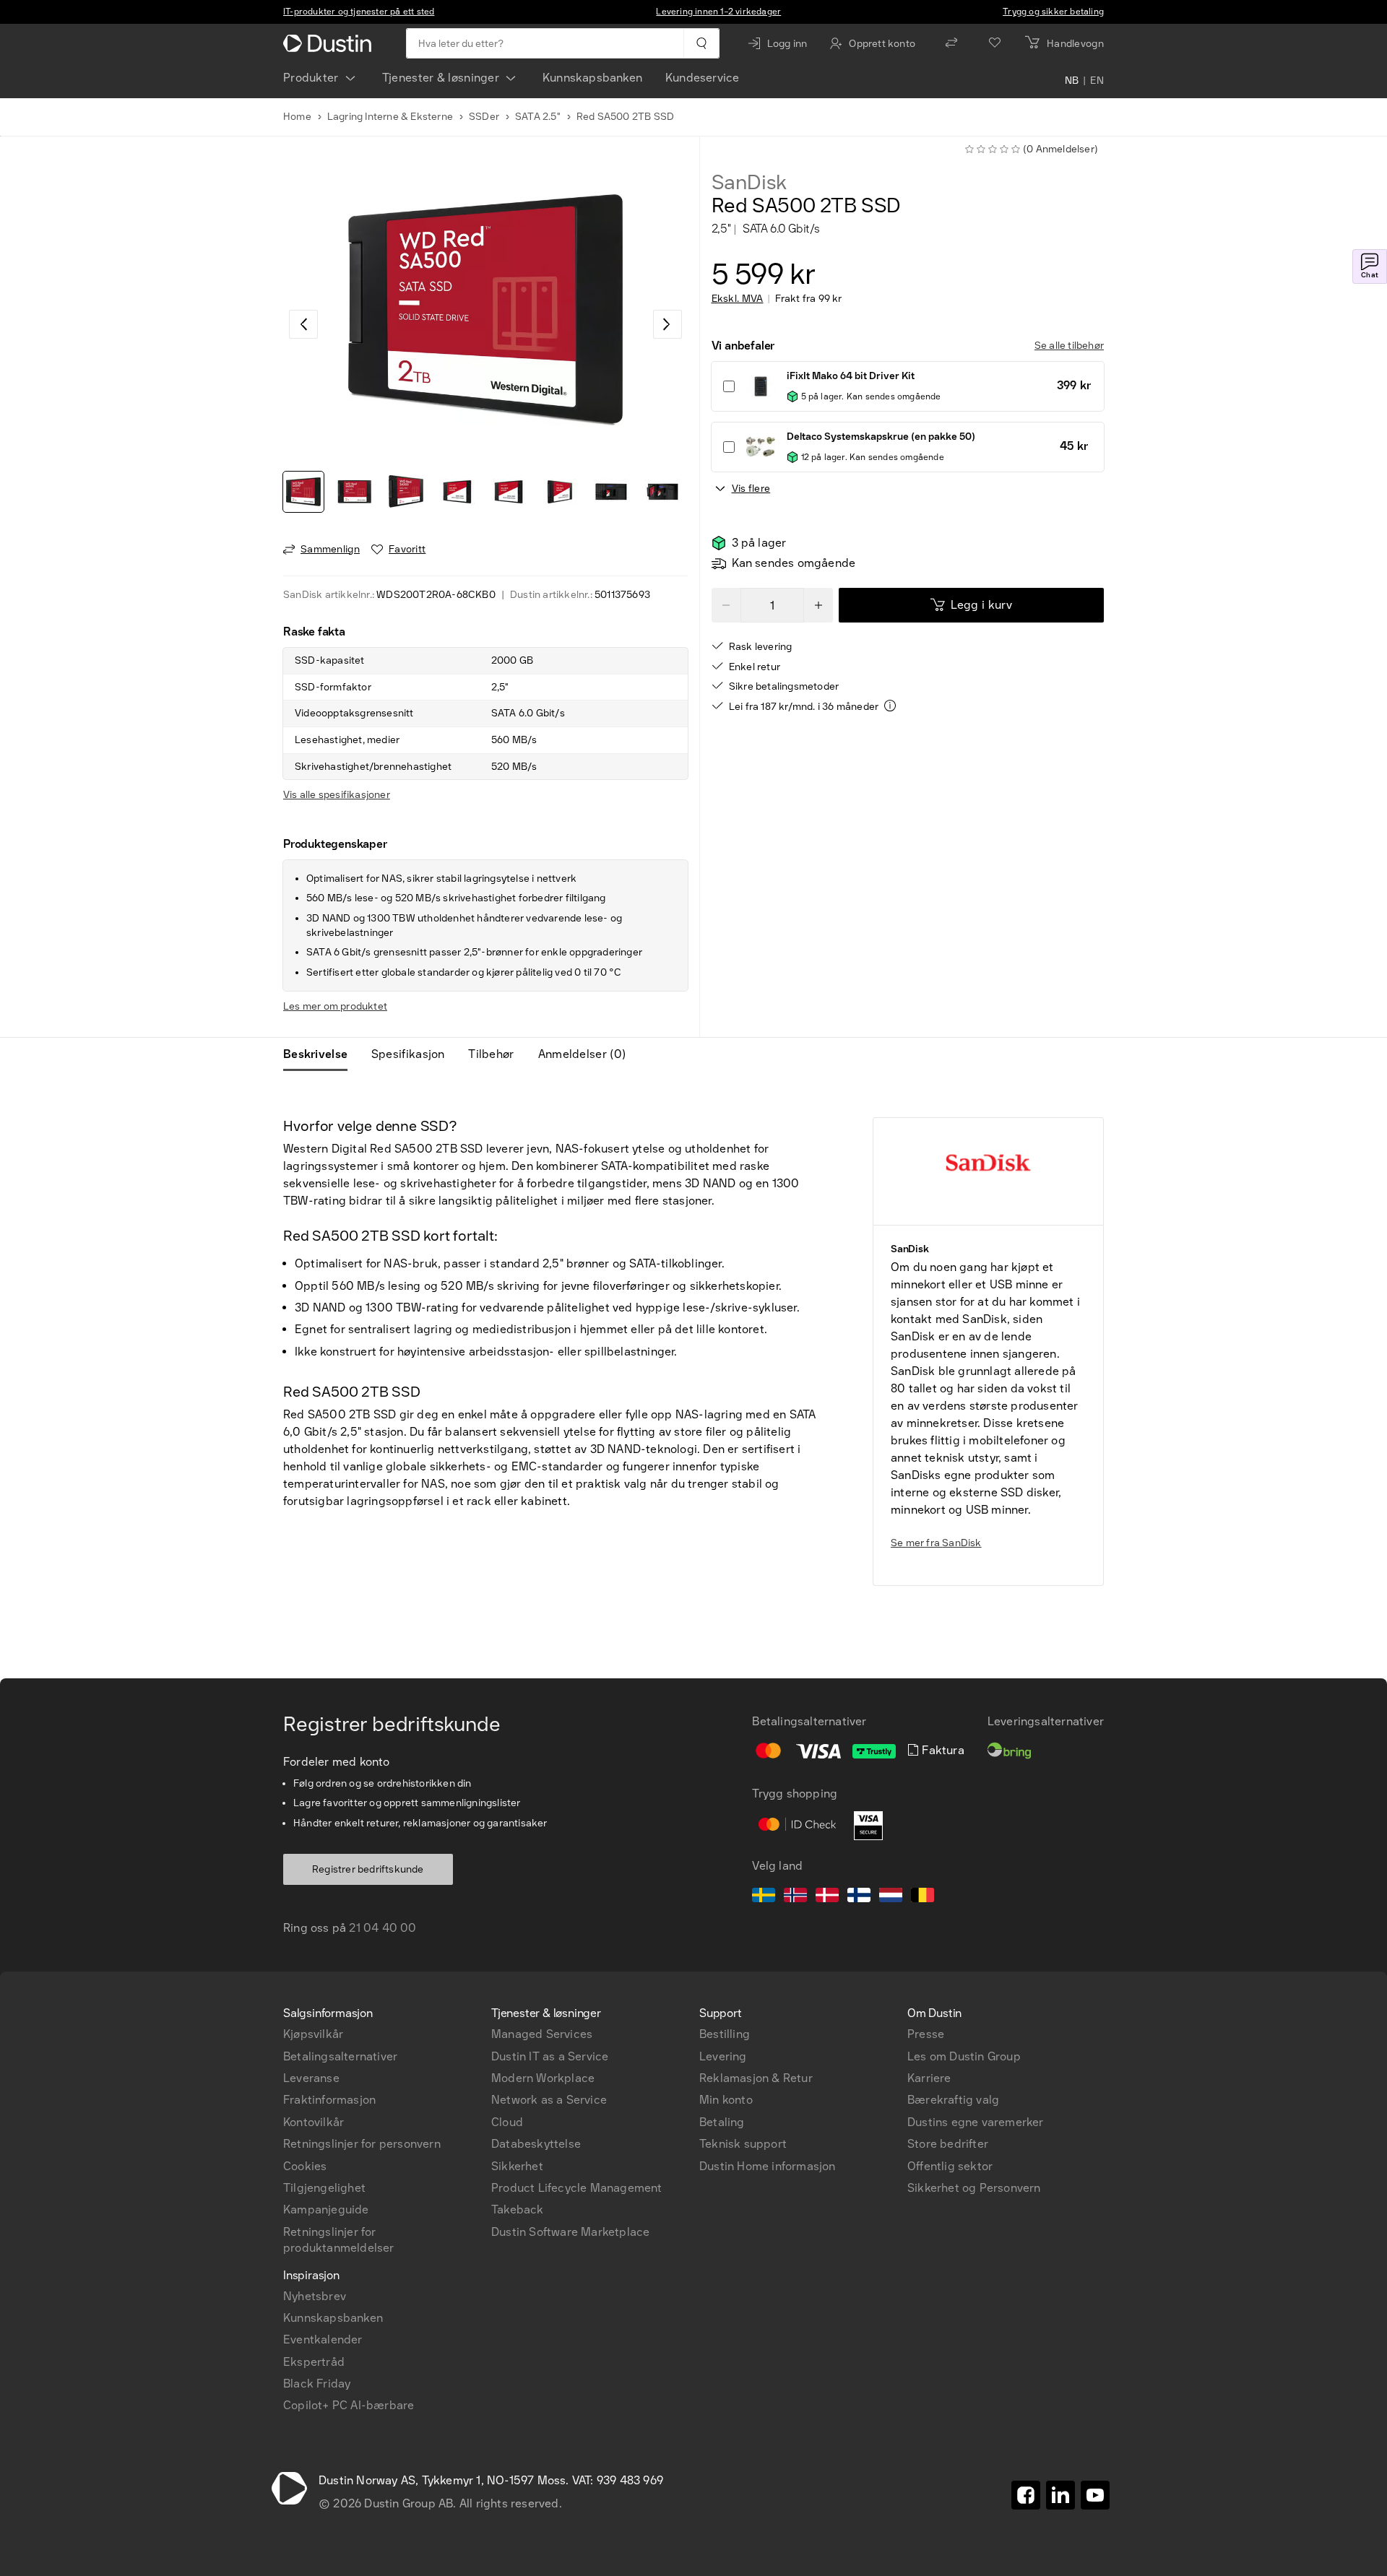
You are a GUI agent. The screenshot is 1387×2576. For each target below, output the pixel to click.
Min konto (726, 2100)
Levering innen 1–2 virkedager (718, 12)
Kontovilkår (314, 2122)
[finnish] (859, 1897)
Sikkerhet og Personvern (974, 2188)
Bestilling (725, 2034)
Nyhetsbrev (315, 2296)
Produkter (311, 78)
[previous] (303, 324)
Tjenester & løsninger (441, 78)
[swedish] (764, 1897)
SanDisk (749, 183)
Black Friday (317, 2384)
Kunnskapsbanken (592, 78)
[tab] (321, 1054)
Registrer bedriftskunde (368, 1869)
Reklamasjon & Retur (756, 2078)
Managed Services (542, 2034)
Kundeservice (702, 78)
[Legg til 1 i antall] (818, 605)
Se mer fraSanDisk (936, 1543)
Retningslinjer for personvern (362, 2144)
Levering (723, 2056)
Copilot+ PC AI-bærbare (349, 2405)
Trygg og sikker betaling (1053, 12)
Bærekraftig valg (953, 2100)
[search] (701, 43)
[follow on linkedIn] (1060, 2495)
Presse (926, 2034)
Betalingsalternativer (340, 2056)
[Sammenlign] (951, 43)
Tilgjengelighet (324, 2188)
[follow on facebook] (1026, 2495)
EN (1097, 81)
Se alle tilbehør (1069, 346)
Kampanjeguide (326, 2209)
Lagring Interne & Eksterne (390, 117)
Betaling (722, 2122)
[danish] (827, 1897)
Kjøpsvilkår (313, 2034)
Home (297, 117)
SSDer (484, 117)
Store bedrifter (948, 2144)
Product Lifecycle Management (577, 2188)
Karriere (929, 2078)
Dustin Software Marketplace (570, 2232)
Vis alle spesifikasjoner (337, 795)
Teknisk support (743, 2144)
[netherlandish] (891, 1897)
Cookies (305, 2166)
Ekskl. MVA (738, 299)
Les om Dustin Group (964, 2056)
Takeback (518, 2209)
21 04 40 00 (383, 1928)
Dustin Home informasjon (768, 2166)
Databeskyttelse (536, 2144)
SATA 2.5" (538, 117)
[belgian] (922, 1897)
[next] (667, 324)
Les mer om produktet (335, 1006)
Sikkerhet (517, 2166)
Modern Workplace (543, 2078)
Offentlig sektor (950, 2166)
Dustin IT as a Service (550, 2056)
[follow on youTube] (1095, 2495)
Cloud (507, 2122)
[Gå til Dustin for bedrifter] (330, 43)
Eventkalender (323, 2339)
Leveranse (311, 2078)
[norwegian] (795, 1897)
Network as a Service (549, 2100)
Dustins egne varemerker (976, 2122)
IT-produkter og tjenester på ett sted (359, 12)
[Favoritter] (995, 43)
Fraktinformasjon (329, 2100)
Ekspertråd (314, 2362)
